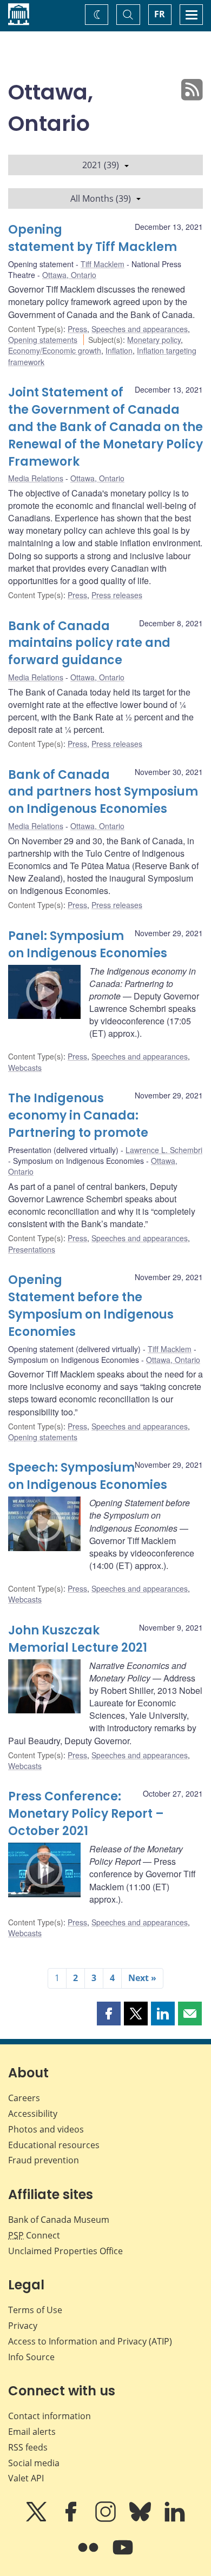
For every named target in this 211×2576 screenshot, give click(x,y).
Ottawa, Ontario (69, 275)
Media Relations (36, 478)
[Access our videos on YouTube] (123, 2555)
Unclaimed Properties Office (65, 2251)
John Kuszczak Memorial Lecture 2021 (78, 1639)
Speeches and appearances (140, 329)
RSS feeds (28, 2447)
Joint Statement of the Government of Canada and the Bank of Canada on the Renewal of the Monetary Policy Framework (105, 427)
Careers (24, 2098)
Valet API (26, 2478)
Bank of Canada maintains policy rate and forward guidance (89, 643)
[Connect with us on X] (37, 2519)
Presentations (32, 1249)
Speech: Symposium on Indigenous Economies (88, 1476)
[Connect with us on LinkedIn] (175, 2519)
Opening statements (43, 340)
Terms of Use (35, 2310)
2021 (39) (101, 165)
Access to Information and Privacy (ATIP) (90, 2341)
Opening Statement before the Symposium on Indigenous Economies (91, 1306)
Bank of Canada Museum (59, 2220)
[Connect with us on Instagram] (107, 2519)
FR (160, 14)
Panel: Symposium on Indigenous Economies (88, 945)
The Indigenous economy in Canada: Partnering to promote (78, 1115)
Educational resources (54, 2145)
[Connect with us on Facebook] (72, 2519)
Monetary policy (154, 340)
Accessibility (33, 2114)
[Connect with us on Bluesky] (141, 2519)
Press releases (117, 595)
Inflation (119, 350)
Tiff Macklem (103, 264)
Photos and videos (46, 2129)
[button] (109, 2014)
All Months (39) (101, 198)
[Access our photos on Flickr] (89, 2555)
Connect (34, 2235)
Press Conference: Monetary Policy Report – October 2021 (86, 1814)
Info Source (31, 2357)
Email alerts (32, 2432)
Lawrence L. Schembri (164, 1150)
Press (77, 329)
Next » (142, 1978)
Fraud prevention (44, 2160)
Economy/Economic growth (55, 350)
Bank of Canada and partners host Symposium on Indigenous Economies (103, 792)
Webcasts (25, 1068)
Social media (34, 2463)
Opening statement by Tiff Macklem (93, 238)
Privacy (23, 2326)
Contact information (50, 2416)
